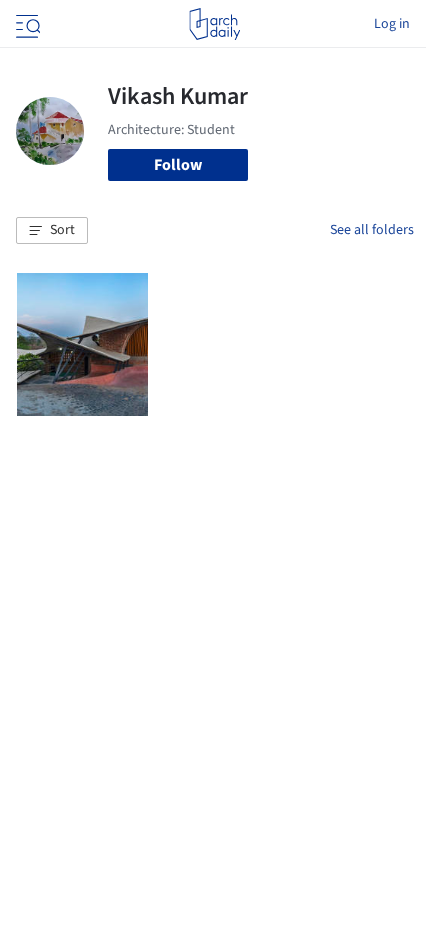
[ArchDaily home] (214, 24)
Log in (392, 24)
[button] (52, 231)
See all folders (372, 230)
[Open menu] (26, 24)
